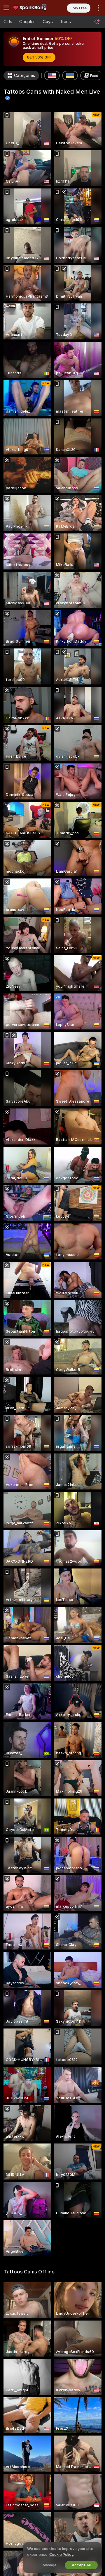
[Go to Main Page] (33, 8)
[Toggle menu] (6, 8)
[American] (52, 75)
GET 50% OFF (39, 57)
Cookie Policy (61, 2554)
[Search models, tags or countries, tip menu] (97, 22)
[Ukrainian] (70, 75)
